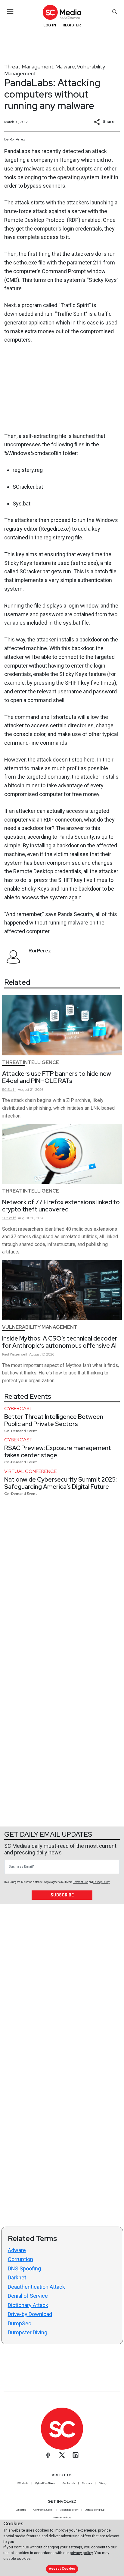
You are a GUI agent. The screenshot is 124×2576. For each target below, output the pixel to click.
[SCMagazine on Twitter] (62, 2455)
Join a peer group (95, 2510)
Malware (65, 66)
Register (72, 25)
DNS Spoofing (24, 2268)
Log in (50, 25)
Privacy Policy (101, 1882)
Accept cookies (62, 2569)
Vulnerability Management (40, 1327)
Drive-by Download (30, 2314)
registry (13, 529)
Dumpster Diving (28, 2332)
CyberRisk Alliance (45, 2483)
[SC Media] (62, 12)
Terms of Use (81, 1882)
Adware (17, 2250)
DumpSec (20, 2323)
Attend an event (69, 2510)
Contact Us (69, 2483)
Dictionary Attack (28, 2305)
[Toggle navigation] (10, 11)
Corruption (20, 2259)
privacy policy (81, 2553)
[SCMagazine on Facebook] (48, 2455)
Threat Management (29, 66)
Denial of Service (28, 2296)
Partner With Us (62, 2517)
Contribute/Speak (43, 2510)
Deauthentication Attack (36, 2287)
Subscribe (62, 1895)
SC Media (23, 2483)
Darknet (17, 2277)
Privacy (103, 2483)
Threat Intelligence (31, 1062)
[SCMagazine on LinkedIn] (76, 2455)
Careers (87, 2483)
